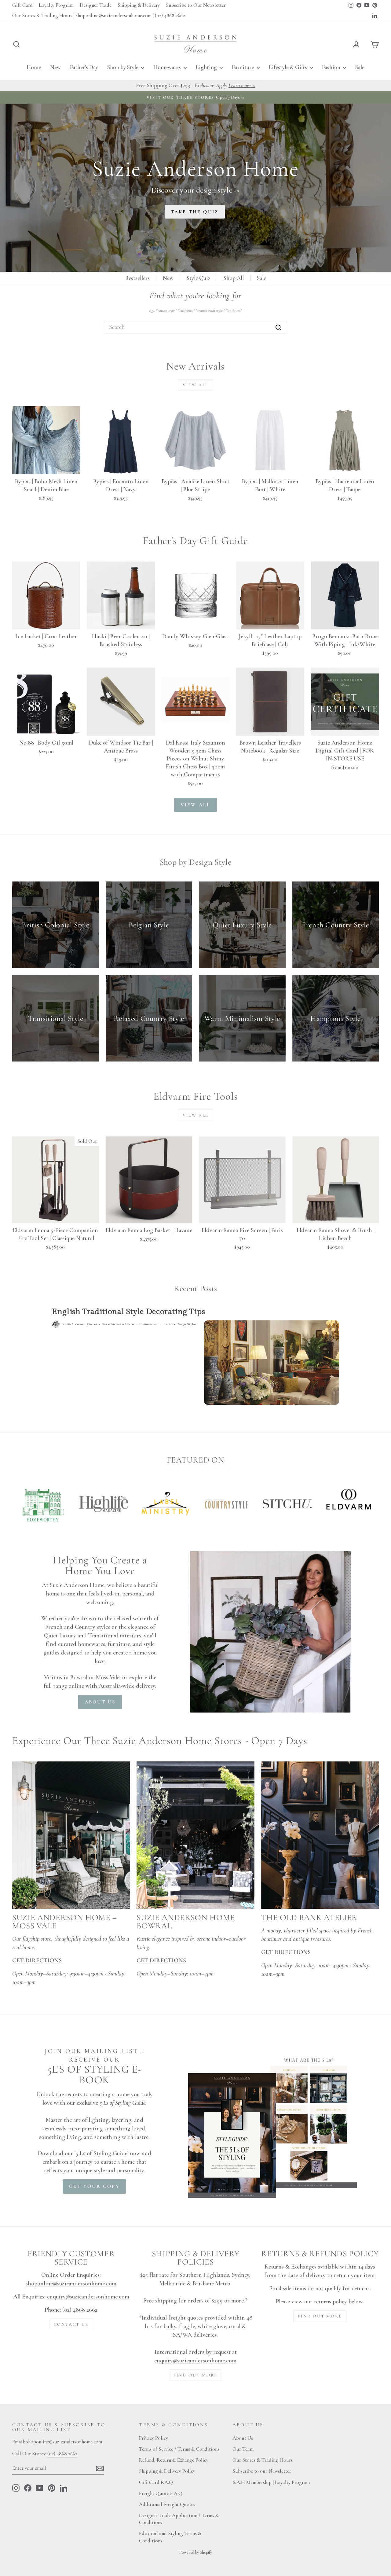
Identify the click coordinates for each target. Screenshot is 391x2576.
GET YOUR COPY (94, 2186)
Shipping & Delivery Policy (167, 2471)
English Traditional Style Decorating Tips (128, 1312)
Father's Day (84, 67)
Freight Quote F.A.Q (161, 2493)
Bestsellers (137, 278)
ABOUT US (100, 1702)
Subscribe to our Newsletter (262, 2471)
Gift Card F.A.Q (156, 2482)
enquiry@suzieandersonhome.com (88, 2297)
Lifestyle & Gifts (289, 67)
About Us (243, 2438)
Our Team (243, 2449)
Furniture (243, 67)
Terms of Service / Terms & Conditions (179, 2449)
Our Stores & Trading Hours (263, 2460)
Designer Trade (96, 5)
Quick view (46, 467)
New (55, 67)
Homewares (168, 67)
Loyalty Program (56, 5)
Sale (360, 67)
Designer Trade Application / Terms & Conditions (179, 2519)
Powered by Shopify (196, 2552)
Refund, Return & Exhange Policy (174, 2460)
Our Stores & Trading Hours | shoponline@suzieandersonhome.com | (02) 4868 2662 (99, 15)
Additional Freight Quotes (167, 2504)
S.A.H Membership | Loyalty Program (271, 2482)
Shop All (234, 278)
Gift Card (22, 5)
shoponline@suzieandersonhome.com (71, 2283)
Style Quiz (199, 278)
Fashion (332, 67)
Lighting (207, 67)
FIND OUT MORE (195, 2375)
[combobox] (195, 327)
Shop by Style (123, 67)
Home (34, 67)
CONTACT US (71, 2324)
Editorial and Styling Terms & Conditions (170, 2537)
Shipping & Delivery (139, 5)
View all (195, 385)
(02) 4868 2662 (62, 2454)
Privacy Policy (153, 2438)
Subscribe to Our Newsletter (196, 5)
